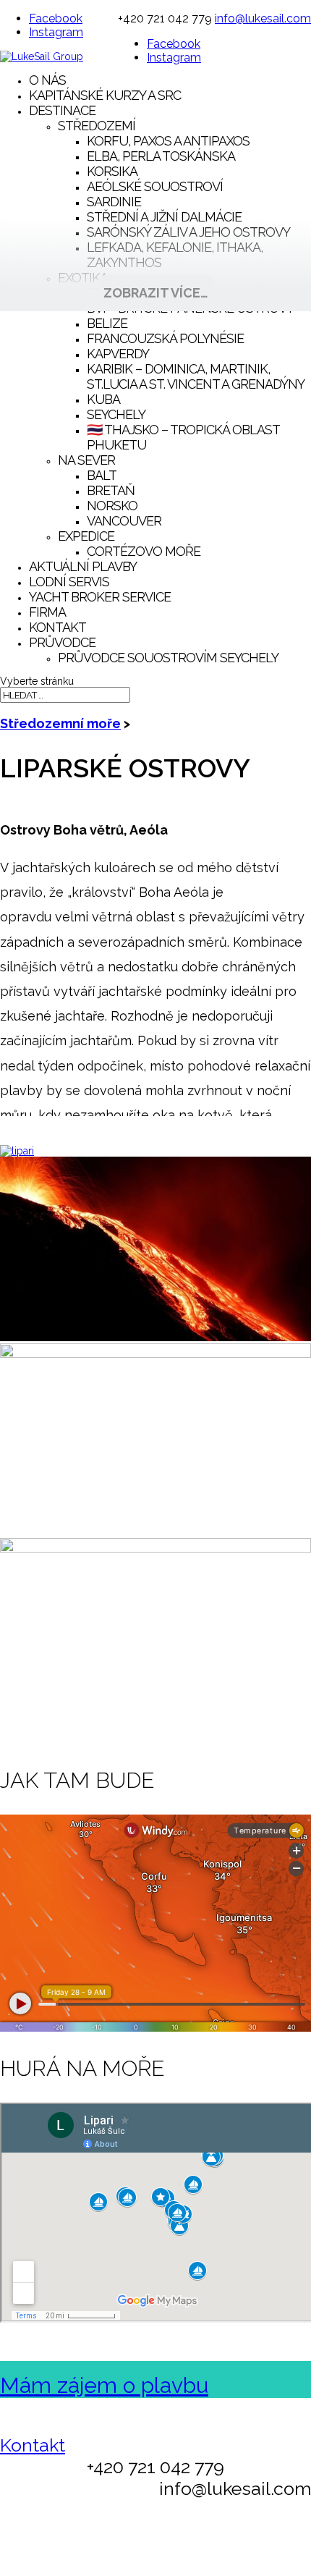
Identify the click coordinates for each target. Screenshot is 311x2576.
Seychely (116, 414)
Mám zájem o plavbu (104, 2385)
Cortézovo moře (144, 551)
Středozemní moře (60, 723)
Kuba (103, 399)
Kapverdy (118, 354)
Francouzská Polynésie (165, 338)
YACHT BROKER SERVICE (100, 597)
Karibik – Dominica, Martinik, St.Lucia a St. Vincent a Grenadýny (196, 376)
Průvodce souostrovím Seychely (168, 658)
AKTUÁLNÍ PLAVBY (83, 566)
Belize (107, 323)
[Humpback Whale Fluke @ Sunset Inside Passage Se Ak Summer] (155, 1549)
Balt (102, 475)
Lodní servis (69, 582)
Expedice (86, 536)
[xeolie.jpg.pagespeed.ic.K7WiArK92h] (17, 1151)
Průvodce (62, 642)
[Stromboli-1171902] (155, 1338)
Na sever (86, 460)
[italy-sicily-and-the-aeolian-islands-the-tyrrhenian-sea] (155, 1354)
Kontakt (57, 627)
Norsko (112, 506)
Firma (47, 612)
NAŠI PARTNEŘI (254, 2557)
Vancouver (124, 521)
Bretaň (111, 490)
